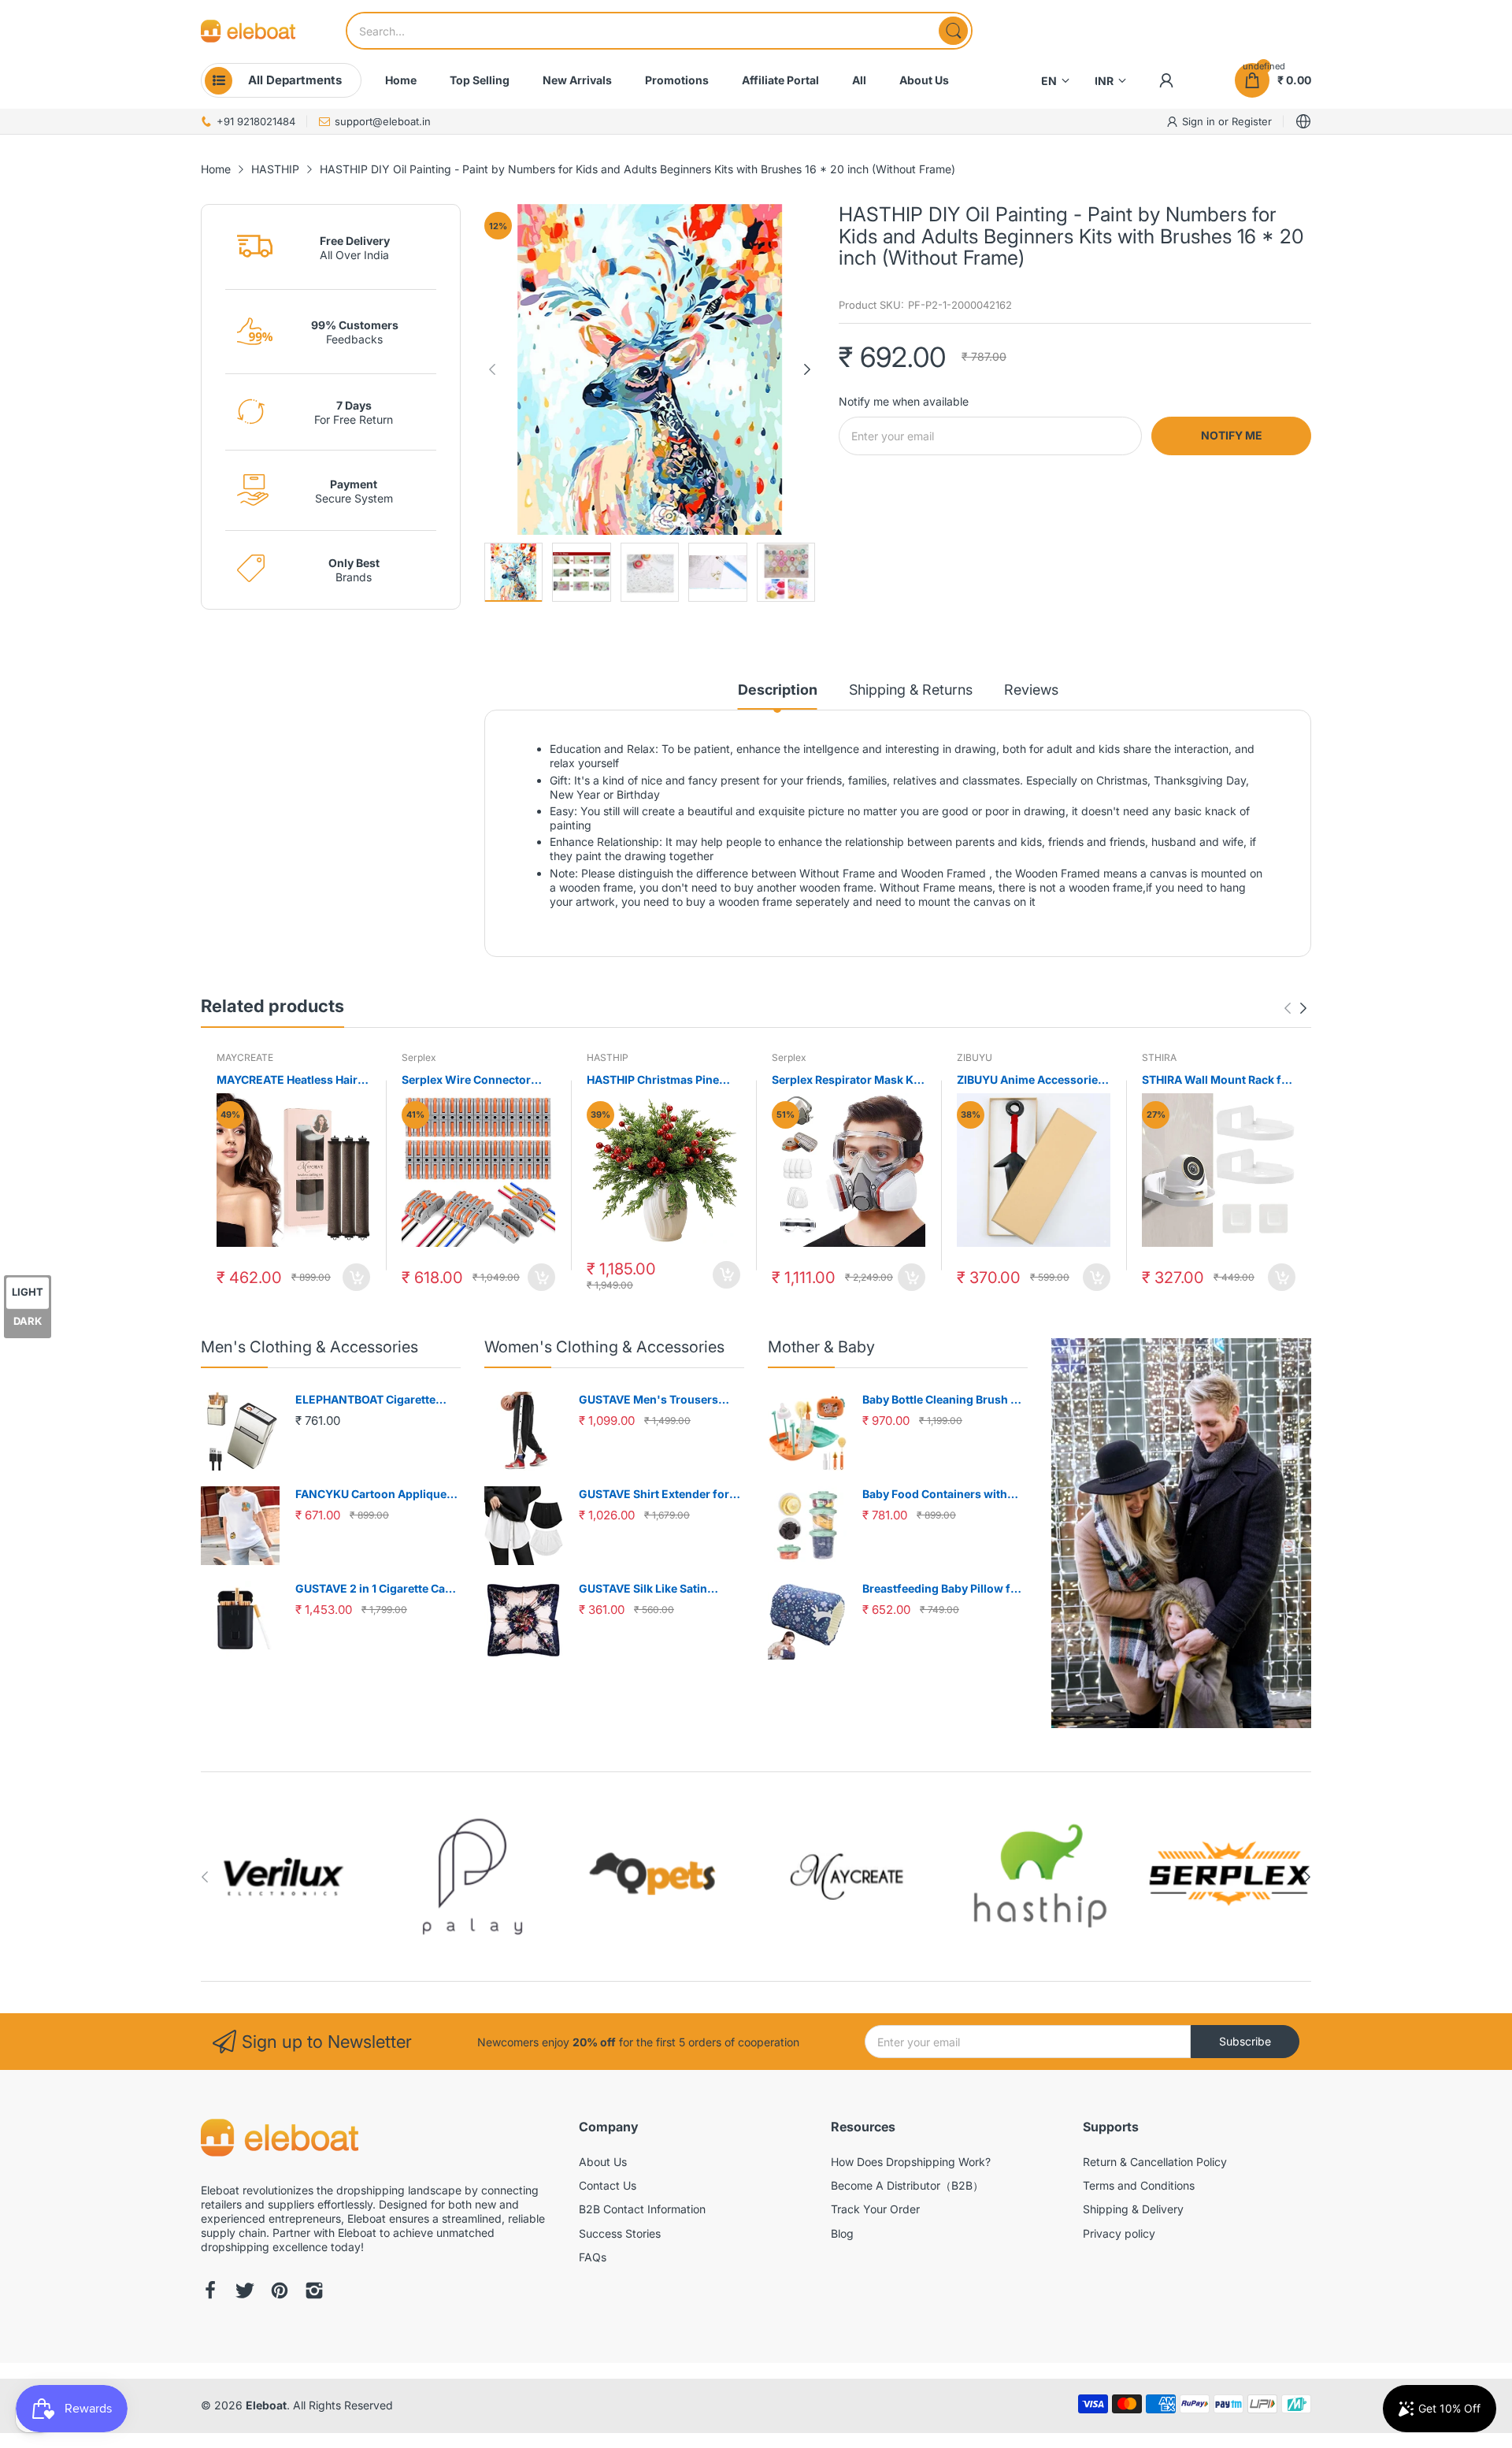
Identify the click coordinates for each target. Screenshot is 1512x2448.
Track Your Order (875, 2209)
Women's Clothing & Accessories (604, 1347)
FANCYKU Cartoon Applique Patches (371, 1495)
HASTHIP (608, 1057)
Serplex (419, 1057)
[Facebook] (210, 2292)
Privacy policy (1119, 2233)
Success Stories (620, 2233)
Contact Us (608, 2185)
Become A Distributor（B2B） (907, 2185)
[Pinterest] (280, 2292)
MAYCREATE (245, 1057)
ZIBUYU (975, 1057)
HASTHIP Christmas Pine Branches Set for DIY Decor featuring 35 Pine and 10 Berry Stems (660, 1080)
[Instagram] (314, 2292)
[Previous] (807, 369)
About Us (603, 2162)
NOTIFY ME (1232, 435)
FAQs (593, 2257)
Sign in (1200, 121)
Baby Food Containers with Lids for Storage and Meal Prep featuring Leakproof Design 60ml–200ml (945, 1495)
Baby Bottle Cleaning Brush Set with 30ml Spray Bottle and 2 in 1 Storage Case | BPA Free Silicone (945, 1400)
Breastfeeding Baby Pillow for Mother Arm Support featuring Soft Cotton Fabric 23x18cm (944, 1589)
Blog (842, 2233)
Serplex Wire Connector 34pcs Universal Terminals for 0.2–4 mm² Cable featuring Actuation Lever (473, 1080)
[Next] (492, 369)
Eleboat (266, 2405)
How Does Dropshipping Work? (911, 2162)
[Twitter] (245, 2292)
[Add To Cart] (356, 1277)
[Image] (1181, 1533)
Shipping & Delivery (1133, 2209)
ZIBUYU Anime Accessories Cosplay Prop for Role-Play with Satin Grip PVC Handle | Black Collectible (1032, 1080)
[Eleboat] (248, 31)
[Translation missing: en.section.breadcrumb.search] (953, 31)
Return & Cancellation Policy (1155, 2162)
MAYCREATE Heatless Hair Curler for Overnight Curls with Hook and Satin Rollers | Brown (293, 1080)
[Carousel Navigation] (1295, 1008)
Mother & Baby (821, 1347)
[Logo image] (283, 1877)
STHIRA (1159, 1057)
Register (1252, 121)
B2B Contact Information (642, 2209)
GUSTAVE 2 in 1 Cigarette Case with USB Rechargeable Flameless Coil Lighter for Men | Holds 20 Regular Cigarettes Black (377, 1589)
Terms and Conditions (1139, 2185)
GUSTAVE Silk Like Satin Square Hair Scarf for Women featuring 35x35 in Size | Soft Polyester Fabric (658, 1589)
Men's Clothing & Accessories (309, 1347)
